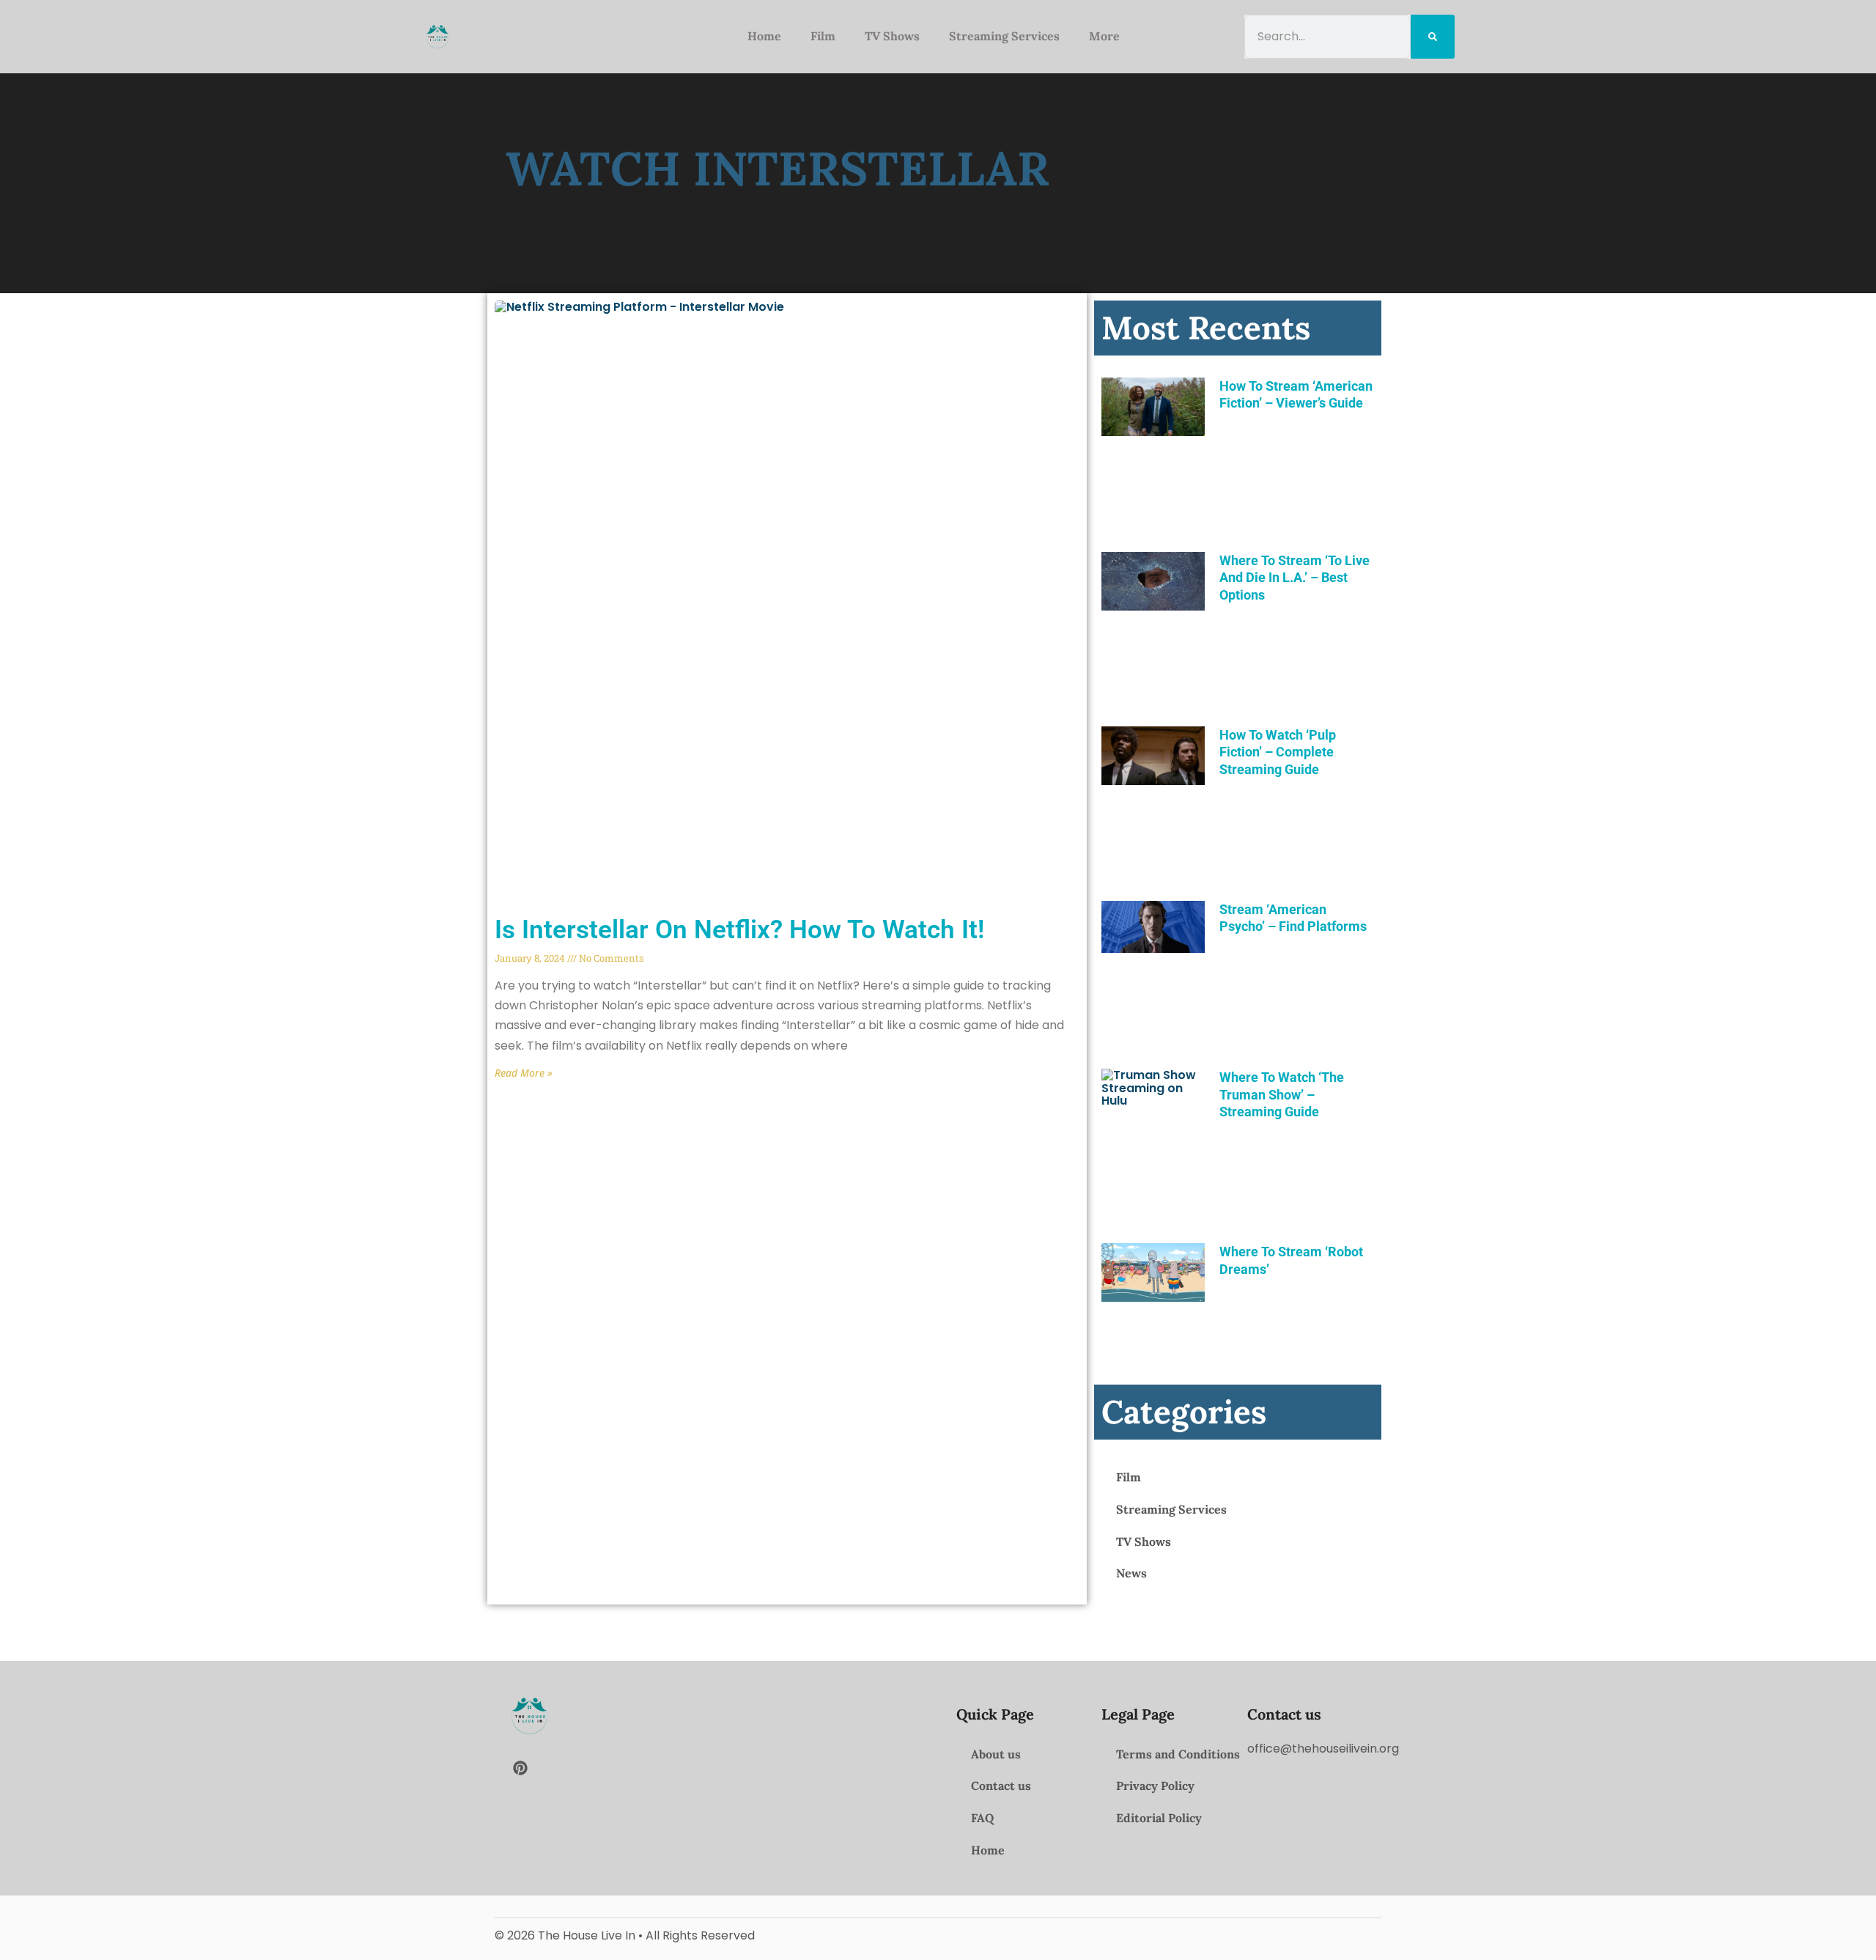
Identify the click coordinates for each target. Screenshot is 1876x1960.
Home (764, 36)
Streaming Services (1004, 36)
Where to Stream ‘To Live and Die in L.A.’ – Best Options (1295, 578)
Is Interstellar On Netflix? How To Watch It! (739, 930)
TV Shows (892, 36)
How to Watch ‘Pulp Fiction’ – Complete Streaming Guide (1278, 752)
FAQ (982, 1818)
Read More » (524, 1073)
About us (996, 1754)
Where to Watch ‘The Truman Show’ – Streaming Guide (1282, 1094)
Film (823, 36)
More (1104, 36)
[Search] (1433, 36)
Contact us (1001, 1786)
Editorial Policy (1159, 1818)
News (1131, 1573)
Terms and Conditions (1178, 1754)
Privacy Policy (1155, 1786)
